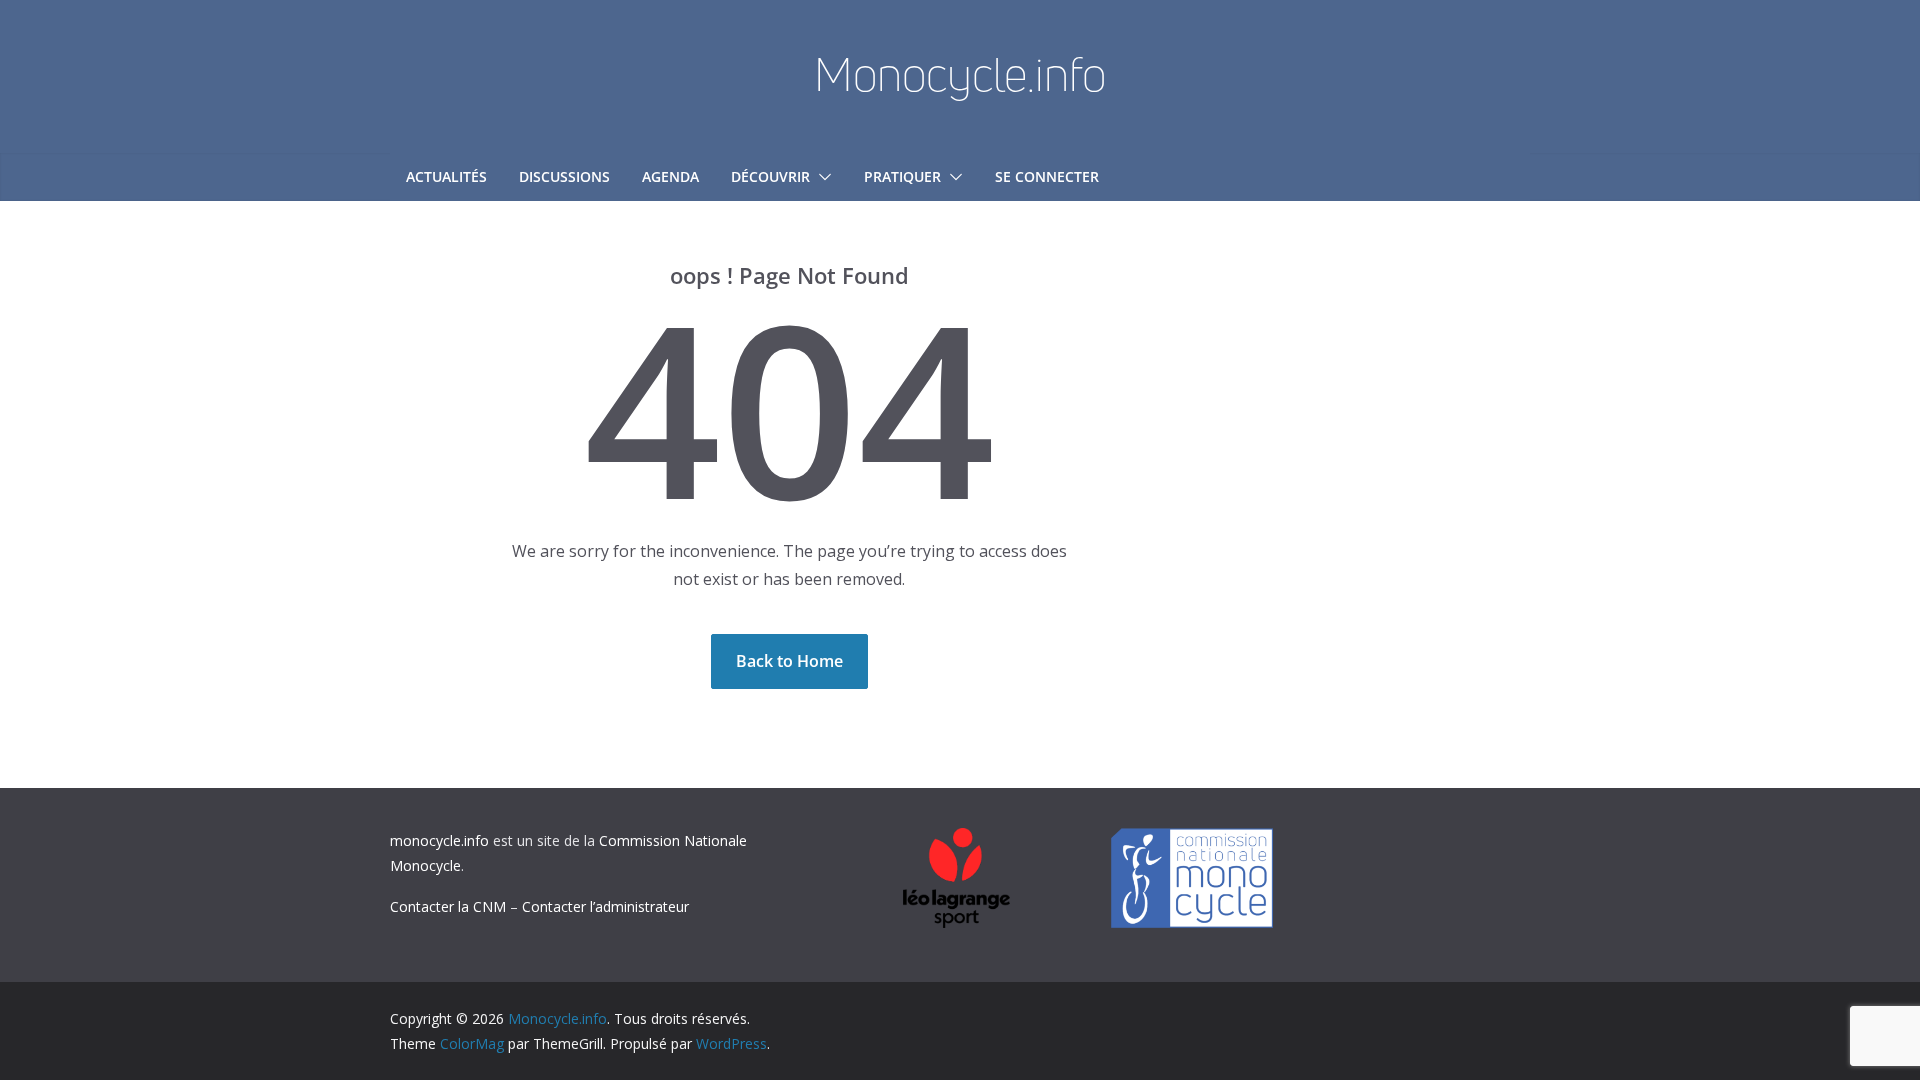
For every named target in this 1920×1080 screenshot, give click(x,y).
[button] (821, 177)
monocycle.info (439, 840)
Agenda (670, 176)
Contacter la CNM (448, 906)
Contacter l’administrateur (605, 906)
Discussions (564, 176)
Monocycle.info (960, 74)
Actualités (446, 176)
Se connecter (1047, 176)
